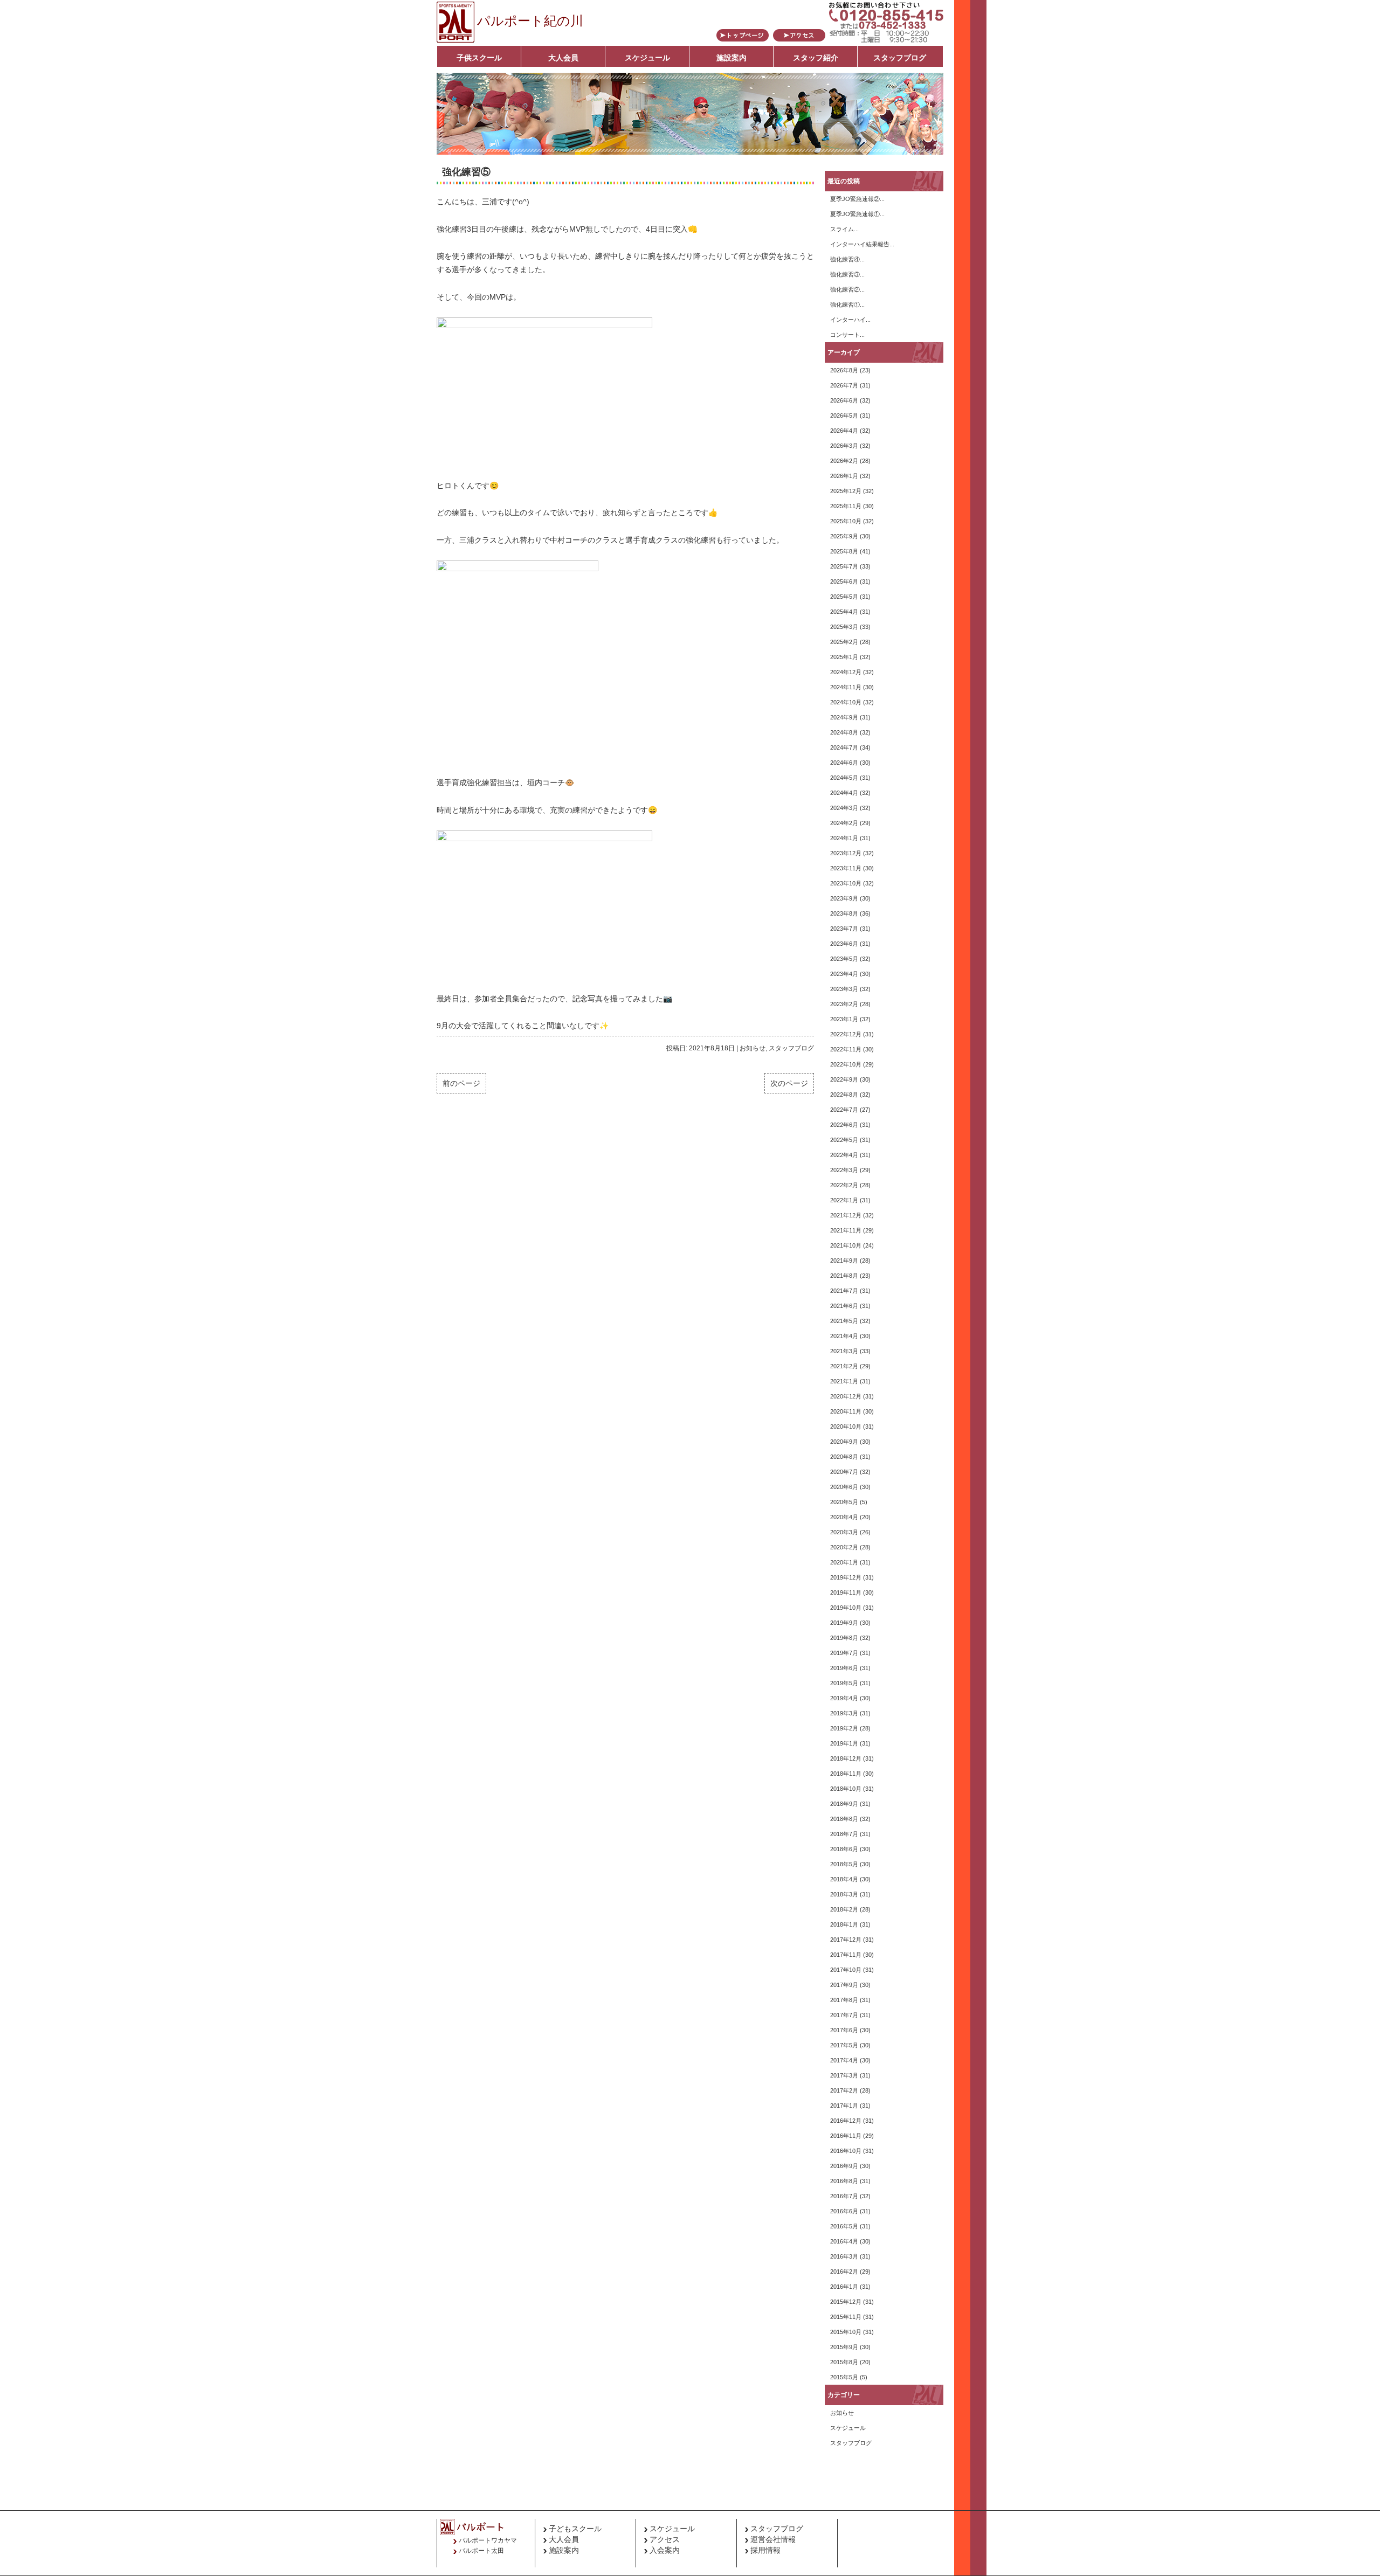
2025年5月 (844, 597)
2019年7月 (844, 1653)
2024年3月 (844, 808)
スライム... (844, 229)
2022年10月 (846, 1064)
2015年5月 (844, 2377)
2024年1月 (844, 838)
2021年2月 (844, 1366)
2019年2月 (844, 1728)
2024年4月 (844, 793)
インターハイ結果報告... (862, 244)
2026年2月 (844, 461)
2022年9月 (844, 1079)
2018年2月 (844, 1909)
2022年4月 (844, 1155)
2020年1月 (844, 1562)
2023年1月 (844, 1019)
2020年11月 (846, 1411)
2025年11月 (846, 506)
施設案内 (732, 58)
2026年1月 (844, 476)
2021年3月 (844, 1351)
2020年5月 (844, 1502)
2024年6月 (844, 763)
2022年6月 (844, 1125)
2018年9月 (844, 1804)
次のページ (789, 1083)
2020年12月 (846, 1396)
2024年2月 (844, 823)
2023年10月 (846, 883)
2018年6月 (844, 1849)
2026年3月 (844, 446)
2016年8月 (844, 2181)
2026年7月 (844, 385)
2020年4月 (844, 1517)
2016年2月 (844, 2272)
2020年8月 (844, 1457)
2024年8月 (844, 732)
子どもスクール (575, 2529)
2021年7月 (844, 1291)
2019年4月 (844, 1698)
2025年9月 (844, 536)
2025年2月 (844, 642)
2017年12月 (846, 1940)
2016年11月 (846, 2136)
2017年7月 (844, 2015)
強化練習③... (847, 274)
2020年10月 (846, 1427)
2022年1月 (844, 1200)
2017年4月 (844, 2060)
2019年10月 (846, 1608)
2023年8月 (844, 913)
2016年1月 (844, 2287)
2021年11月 (846, 1230)
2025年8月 (844, 551)
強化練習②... (847, 289)
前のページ (461, 1083)
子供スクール (479, 58)
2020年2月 (844, 1547)
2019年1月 (844, 1743)
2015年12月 (846, 2302)
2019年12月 (846, 1577)
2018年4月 (844, 1879)
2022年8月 (844, 1095)
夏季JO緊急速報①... (857, 214)
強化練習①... (847, 304)
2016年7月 (844, 2196)
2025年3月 (844, 627)
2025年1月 (844, 657)
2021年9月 (844, 1261)
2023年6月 (844, 944)
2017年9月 (844, 1985)
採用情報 (765, 2550)
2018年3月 (844, 1894)
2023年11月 (846, 868)
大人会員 (563, 58)
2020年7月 (844, 1472)
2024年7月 (844, 747)
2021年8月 (844, 1276)
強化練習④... (847, 259)
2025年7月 (844, 566)
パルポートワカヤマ (488, 2540)
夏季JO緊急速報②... (857, 199)
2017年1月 (844, 2106)
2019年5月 (844, 1683)
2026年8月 (844, 370)
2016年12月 (846, 2121)
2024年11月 (846, 687)
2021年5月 (844, 1321)
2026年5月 (844, 416)
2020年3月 (844, 1532)
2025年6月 (844, 581)
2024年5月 (844, 778)
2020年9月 (844, 1442)
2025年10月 (846, 521)
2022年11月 (846, 1049)
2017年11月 (846, 1955)
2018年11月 (846, 1774)
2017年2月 (844, 2090)
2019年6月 (844, 1668)
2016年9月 (844, 2166)
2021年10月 (846, 1245)
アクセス (665, 2539)
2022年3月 (844, 1170)
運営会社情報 (773, 2539)
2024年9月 (844, 717)
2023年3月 (844, 989)
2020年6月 (844, 1487)
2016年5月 (844, 2226)
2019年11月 (846, 1592)
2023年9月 (844, 898)
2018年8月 (844, 1819)
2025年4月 (844, 612)
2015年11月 (846, 2317)
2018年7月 (844, 1834)
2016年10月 (846, 2151)
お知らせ (753, 1048)
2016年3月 (844, 2256)
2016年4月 (844, 2241)
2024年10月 (846, 702)
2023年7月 (844, 929)
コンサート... (847, 335)
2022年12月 (846, 1034)
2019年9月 (844, 1623)
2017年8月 (844, 2000)
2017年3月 (844, 2075)
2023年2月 (844, 1004)
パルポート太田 (481, 2551)
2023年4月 (844, 974)
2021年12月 (846, 1215)
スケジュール (647, 58)
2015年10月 (846, 2332)
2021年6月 (844, 1306)
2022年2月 (844, 1185)
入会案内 (665, 2550)
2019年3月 (844, 1713)
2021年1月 (844, 1381)
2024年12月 (846, 672)
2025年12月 (846, 491)
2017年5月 (844, 2045)
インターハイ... (850, 320)
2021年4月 (844, 1336)
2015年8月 (844, 2362)
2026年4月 (844, 431)
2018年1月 (844, 1924)
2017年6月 (844, 2030)
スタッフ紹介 (816, 58)
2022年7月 (844, 1110)
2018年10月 (846, 1789)
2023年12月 (846, 853)
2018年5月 (844, 1864)
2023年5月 (844, 959)
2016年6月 (844, 2211)
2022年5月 (844, 1140)
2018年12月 (846, 1758)
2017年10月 (846, 1970)
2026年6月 (844, 400)
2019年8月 (844, 1638)
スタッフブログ (900, 58)
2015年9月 (844, 2347)
